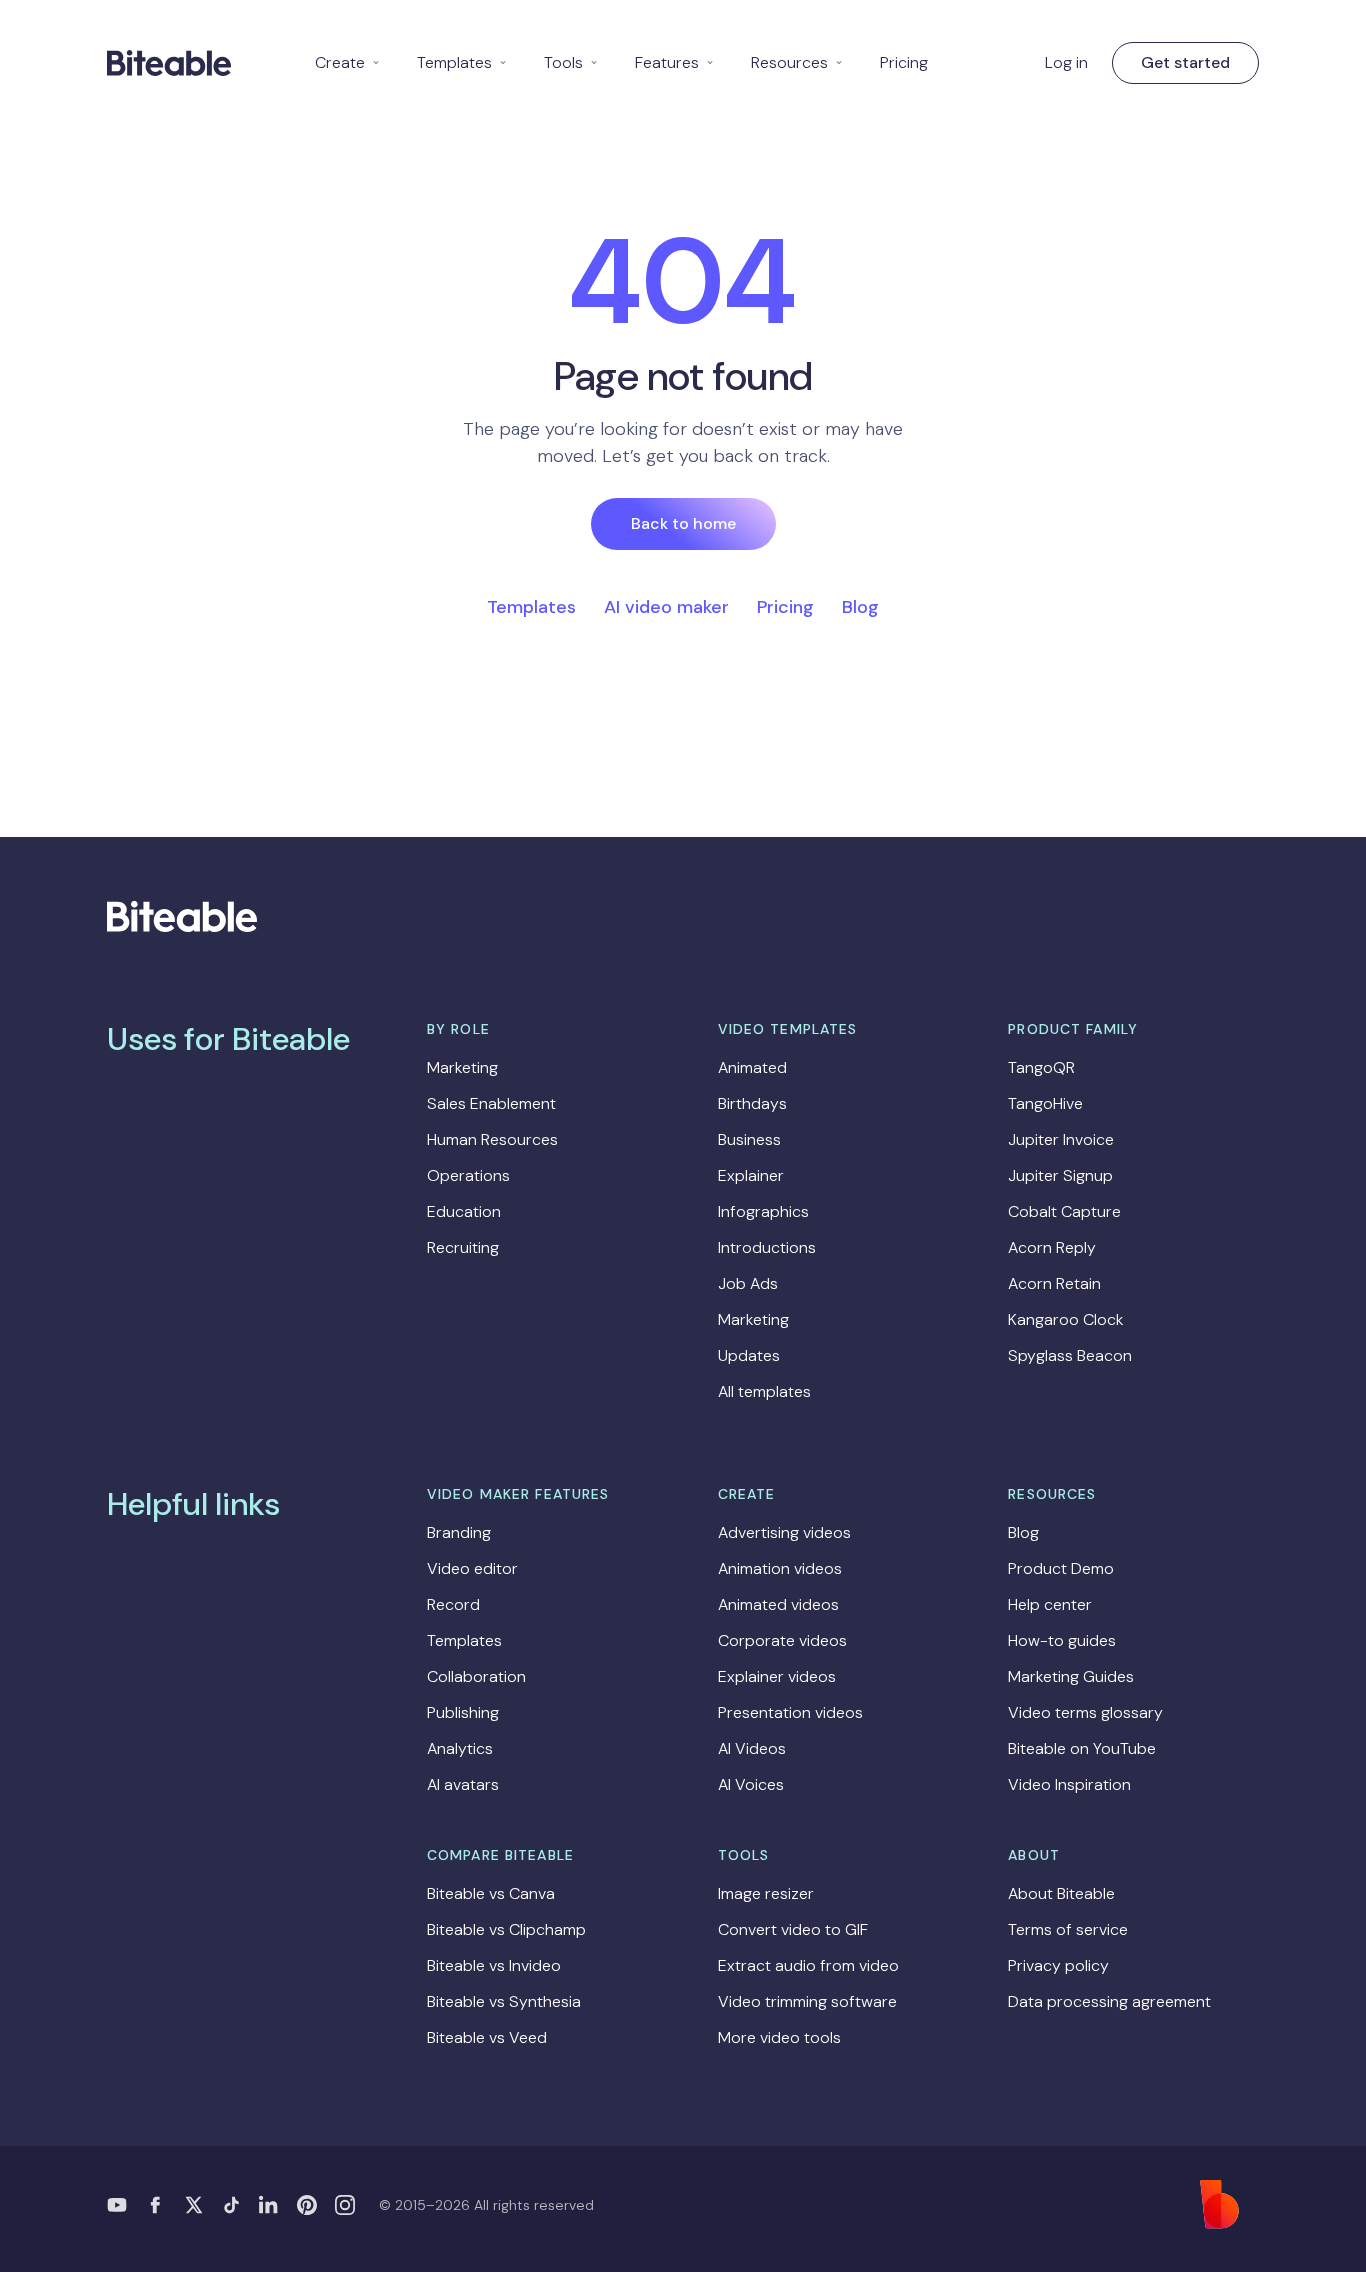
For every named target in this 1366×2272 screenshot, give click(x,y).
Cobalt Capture (1064, 1211)
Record (453, 1604)
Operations (468, 1175)
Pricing (904, 62)
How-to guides (1062, 1640)
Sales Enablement (491, 1103)
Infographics (763, 1211)
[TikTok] (231, 2205)
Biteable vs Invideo (494, 1965)
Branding (459, 1532)
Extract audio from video (808, 1965)
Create (348, 62)
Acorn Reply (1052, 1247)
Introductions (767, 1247)
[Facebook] (155, 2205)
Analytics (460, 1748)
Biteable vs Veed (487, 2037)
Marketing (462, 1067)
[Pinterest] (307, 2205)
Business (749, 1139)
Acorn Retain (1054, 1283)
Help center (1050, 1604)
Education (464, 1211)
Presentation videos (790, 1712)
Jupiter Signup (1060, 1175)
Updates (749, 1355)
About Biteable (1061, 1893)
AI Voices (751, 1784)
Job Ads (748, 1283)
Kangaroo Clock (1066, 1319)
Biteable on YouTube (1082, 1748)
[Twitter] (193, 2205)
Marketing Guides (1071, 1676)
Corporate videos (782, 1640)
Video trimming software (807, 2001)
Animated (752, 1067)
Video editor (472, 1568)
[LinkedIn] (269, 2205)
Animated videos (778, 1604)
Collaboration (476, 1676)
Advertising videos (784, 1532)
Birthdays (752, 1103)
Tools (571, 62)
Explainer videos (777, 1676)
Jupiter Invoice (1061, 1139)
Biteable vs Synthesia (504, 2001)
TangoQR (1041, 1067)
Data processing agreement (1109, 2001)
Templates (462, 62)
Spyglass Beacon (1070, 1355)
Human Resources (492, 1139)
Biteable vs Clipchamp (506, 1929)
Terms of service (1068, 1929)
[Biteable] (169, 63)
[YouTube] (117, 2205)
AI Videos (752, 1748)
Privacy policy (1058, 1965)
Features (675, 62)
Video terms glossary (1085, 1712)
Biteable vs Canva (491, 1893)
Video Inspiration (1069, 1784)
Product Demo (1061, 1568)
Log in (1066, 62)
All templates (764, 1391)
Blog (860, 607)
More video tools (779, 2037)
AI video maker (666, 607)
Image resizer (766, 1893)
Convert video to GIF (793, 1929)
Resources (797, 62)
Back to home (683, 523)
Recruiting (463, 1247)
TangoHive (1045, 1103)
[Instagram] (345, 2205)
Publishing (463, 1712)
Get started (1185, 62)
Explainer (751, 1175)
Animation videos (780, 1568)
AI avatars (463, 1784)
